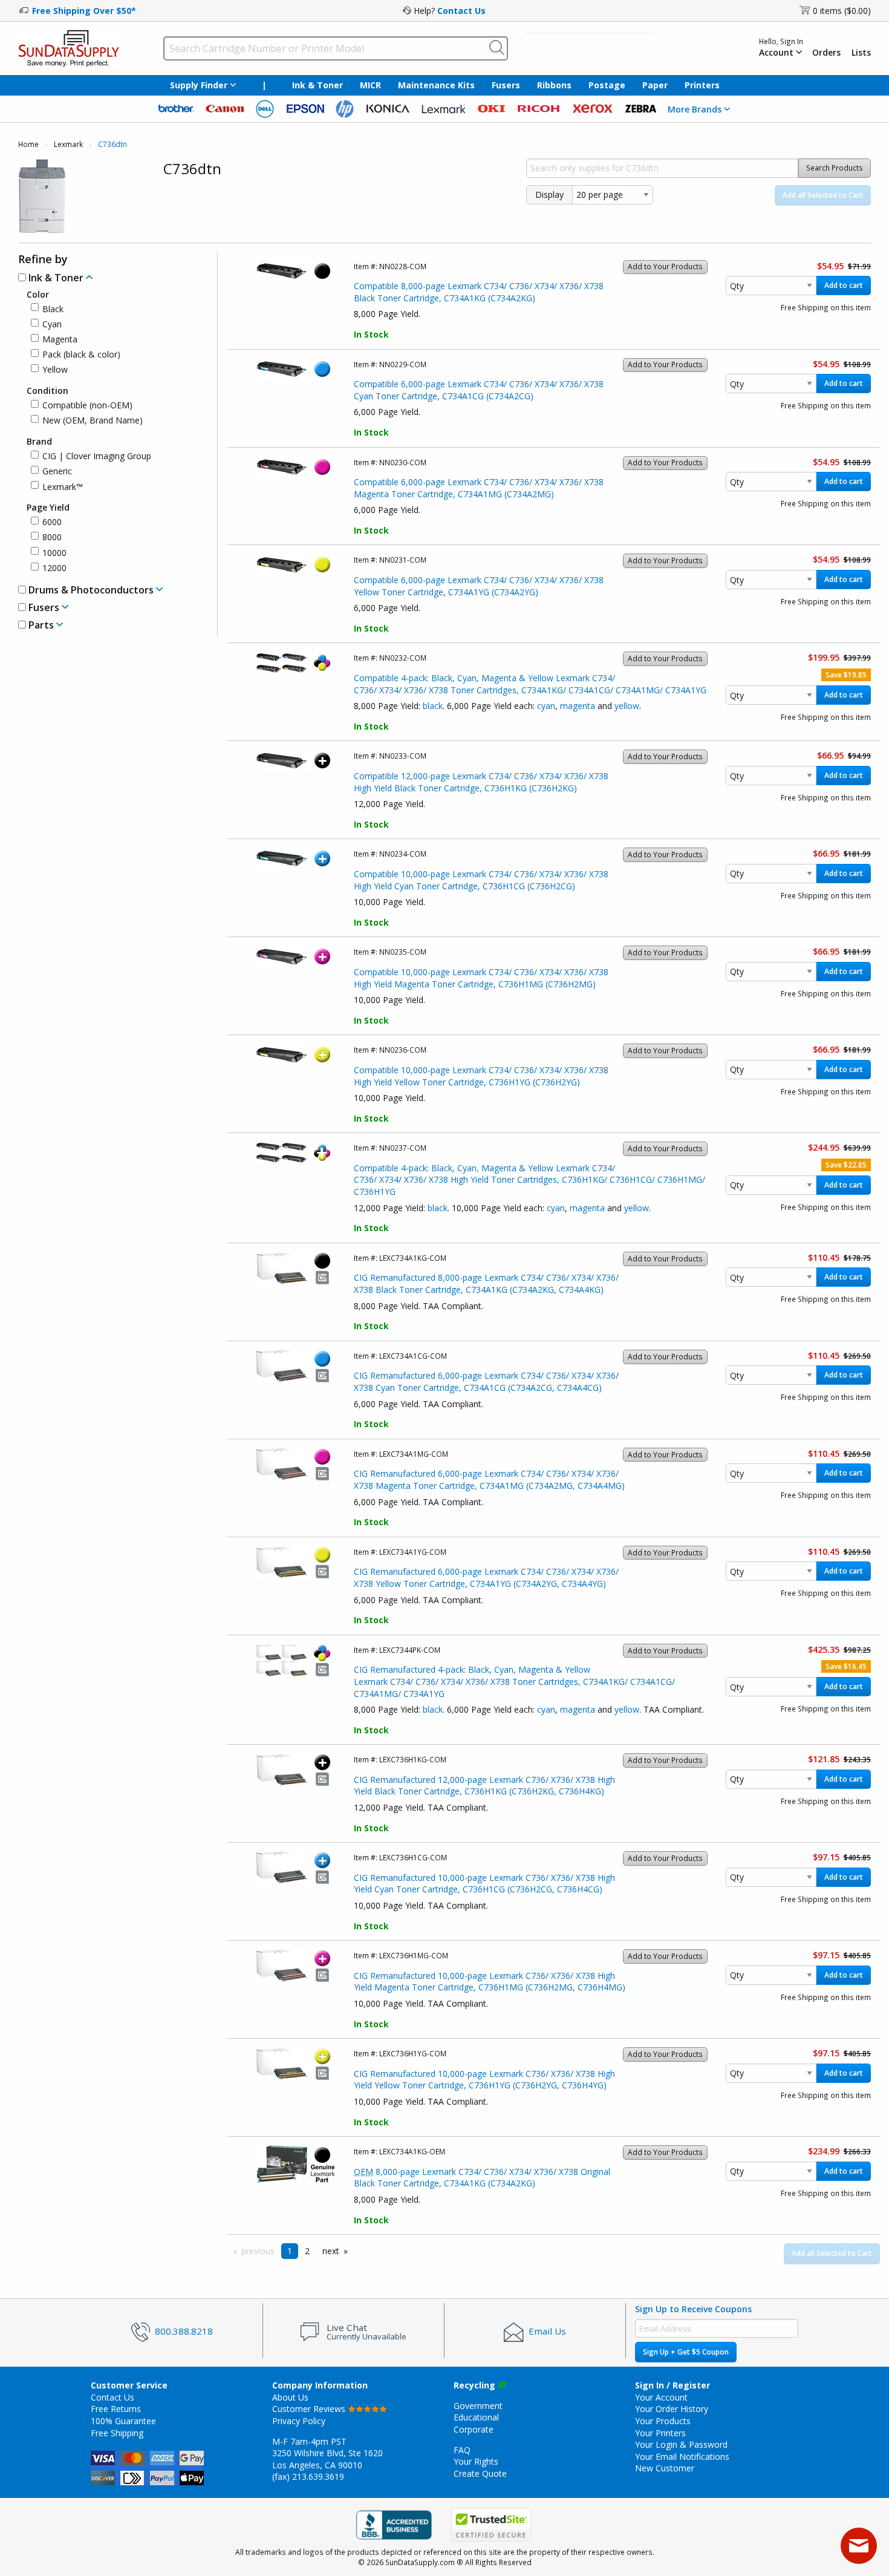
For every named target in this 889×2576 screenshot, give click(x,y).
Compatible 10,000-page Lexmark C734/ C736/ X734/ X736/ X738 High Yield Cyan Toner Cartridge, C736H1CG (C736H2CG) (481, 880)
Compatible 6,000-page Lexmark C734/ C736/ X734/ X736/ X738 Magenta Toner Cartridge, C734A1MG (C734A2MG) (479, 488)
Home (28, 144)
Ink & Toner (317, 85)
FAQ (462, 2450)
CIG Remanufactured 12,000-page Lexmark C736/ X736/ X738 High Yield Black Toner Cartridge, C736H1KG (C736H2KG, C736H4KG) (484, 1786)
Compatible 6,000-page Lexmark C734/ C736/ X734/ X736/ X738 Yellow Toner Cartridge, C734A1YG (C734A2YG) (479, 586)
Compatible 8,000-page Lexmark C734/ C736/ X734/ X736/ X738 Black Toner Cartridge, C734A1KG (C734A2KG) (479, 292)
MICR (370, 85)
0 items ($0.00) (842, 11)
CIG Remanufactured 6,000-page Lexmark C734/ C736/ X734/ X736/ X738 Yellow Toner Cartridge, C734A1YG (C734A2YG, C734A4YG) (486, 1577)
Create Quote (480, 2473)
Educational (476, 2417)
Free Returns (116, 2409)
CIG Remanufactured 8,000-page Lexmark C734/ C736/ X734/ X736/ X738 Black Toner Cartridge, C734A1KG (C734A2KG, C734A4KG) (486, 1283)
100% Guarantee (123, 2421)
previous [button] (258, 2251)
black (433, 706)
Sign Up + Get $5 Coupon (686, 2352)
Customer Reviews (310, 2409)
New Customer (665, 2468)
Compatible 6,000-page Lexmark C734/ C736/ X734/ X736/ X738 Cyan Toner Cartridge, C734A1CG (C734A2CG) (479, 390)
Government (478, 2406)
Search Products (835, 168)
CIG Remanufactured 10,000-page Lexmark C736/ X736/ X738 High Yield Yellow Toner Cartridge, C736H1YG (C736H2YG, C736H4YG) (484, 2080)
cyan (546, 706)
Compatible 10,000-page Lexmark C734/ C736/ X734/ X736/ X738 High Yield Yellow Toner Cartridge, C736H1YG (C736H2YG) (481, 1076)
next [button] (331, 2251)
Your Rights (476, 2461)
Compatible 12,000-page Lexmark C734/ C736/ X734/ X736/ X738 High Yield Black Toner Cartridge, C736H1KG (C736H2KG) (481, 782)
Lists (861, 53)
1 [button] (290, 2251)
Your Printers (660, 2433)
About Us (290, 2397)
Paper (655, 85)
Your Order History (672, 2409)
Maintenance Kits (436, 85)
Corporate (474, 2429)
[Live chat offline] (859, 2546)
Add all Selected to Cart (823, 195)
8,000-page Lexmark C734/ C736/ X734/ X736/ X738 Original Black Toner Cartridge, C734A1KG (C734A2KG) (482, 2178)
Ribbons (554, 85)
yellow (627, 706)
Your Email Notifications (682, 2457)
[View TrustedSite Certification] (491, 2525)
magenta (578, 706)
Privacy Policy (299, 2421)
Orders (826, 53)
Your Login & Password (681, 2444)
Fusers (506, 85)
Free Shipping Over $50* (84, 11)
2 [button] (307, 2251)
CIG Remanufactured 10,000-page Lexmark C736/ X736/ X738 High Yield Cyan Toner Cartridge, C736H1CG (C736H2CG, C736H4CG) (484, 1884)
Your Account (661, 2397)
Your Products (663, 2421)
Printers (702, 85)
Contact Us (461, 11)
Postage (607, 85)
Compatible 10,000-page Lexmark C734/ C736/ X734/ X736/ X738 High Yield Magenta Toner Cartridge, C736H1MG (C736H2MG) (481, 978)
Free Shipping (117, 2433)
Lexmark (68, 144)
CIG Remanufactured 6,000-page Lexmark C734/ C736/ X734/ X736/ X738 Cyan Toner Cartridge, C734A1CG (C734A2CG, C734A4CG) (486, 1381)
